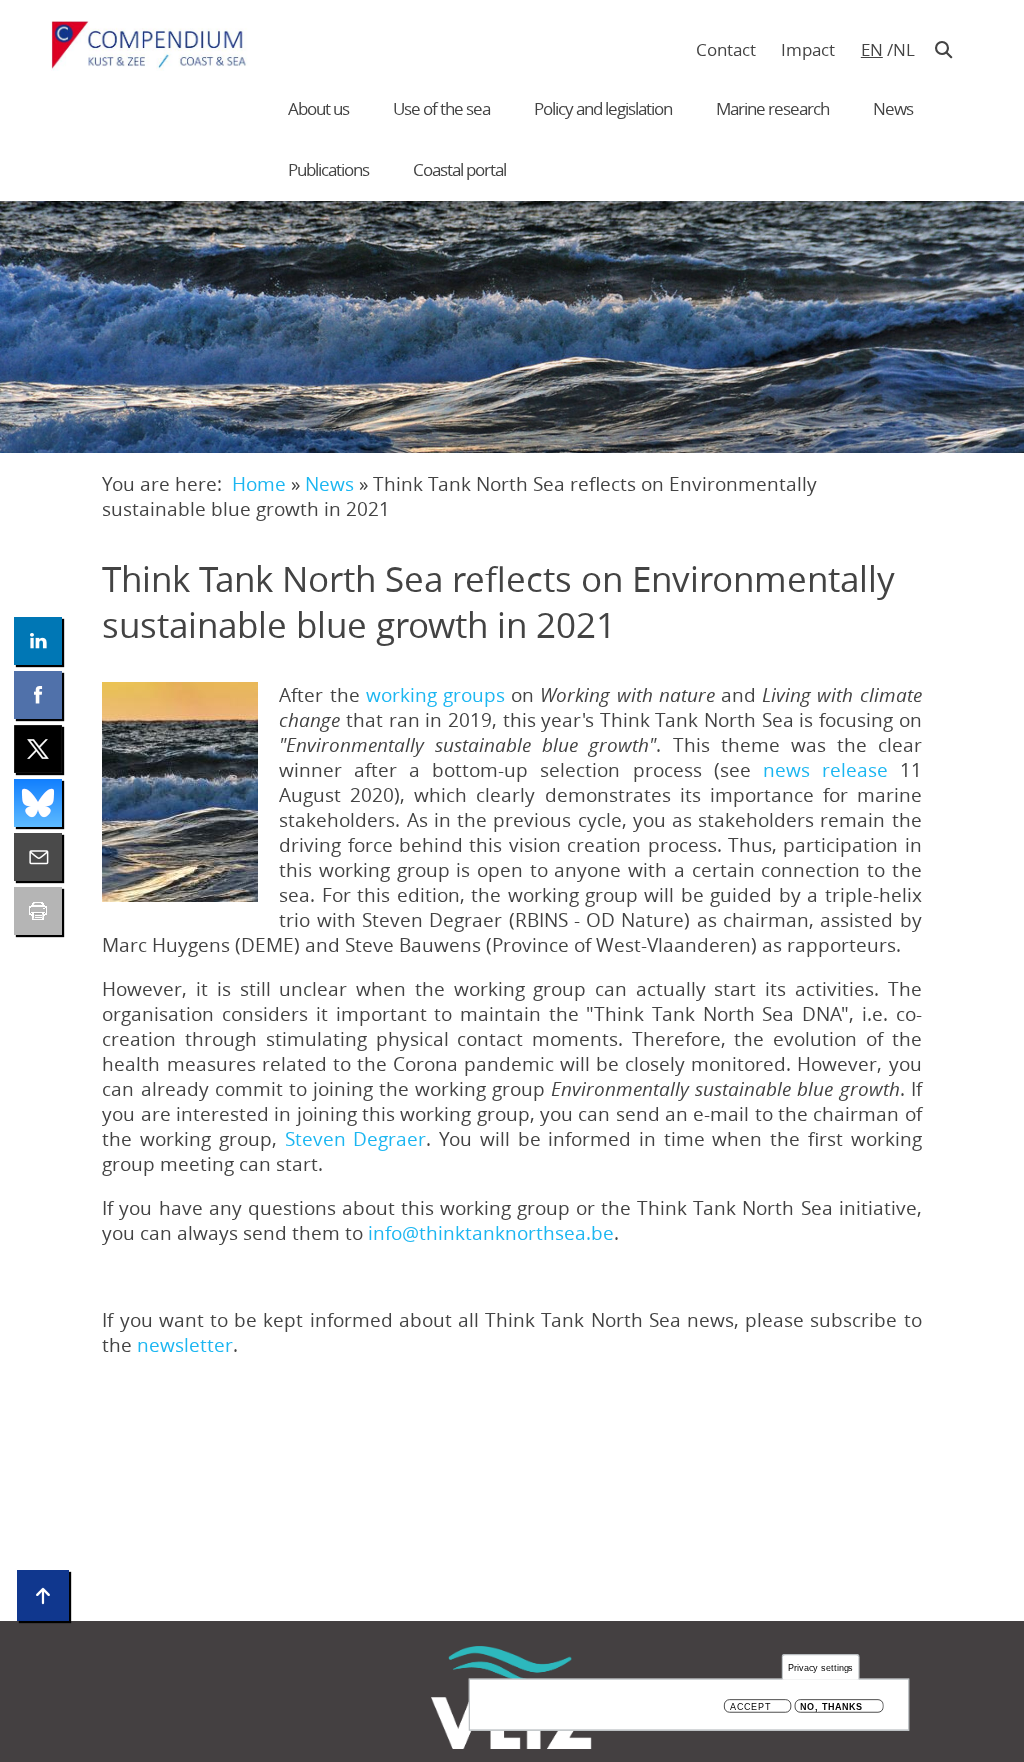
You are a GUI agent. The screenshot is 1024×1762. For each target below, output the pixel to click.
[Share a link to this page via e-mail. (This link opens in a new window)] (38, 857)
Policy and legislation (603, 108)
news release (825, 769)
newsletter (185, 1344)
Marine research (772, 108)
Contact (726, 49)
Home (259, 483)
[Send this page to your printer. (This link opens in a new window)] (38, 911)
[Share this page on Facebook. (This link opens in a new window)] (38, 695)
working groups (435, 694)
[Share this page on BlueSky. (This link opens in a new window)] (38, 803)
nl (903, 49)
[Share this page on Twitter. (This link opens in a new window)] (38, 749)
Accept (750, 1706)
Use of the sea (441, 108)
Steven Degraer (356, 1138)
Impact (808, 49)
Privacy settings (821, 1667)
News (893, 108)
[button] (180, 792)
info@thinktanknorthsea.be (491, 1232)
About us (318, 108)
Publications (328, 169)
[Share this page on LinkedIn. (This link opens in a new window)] (38, 641)
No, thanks (831, 1706)
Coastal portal (459, 169)
